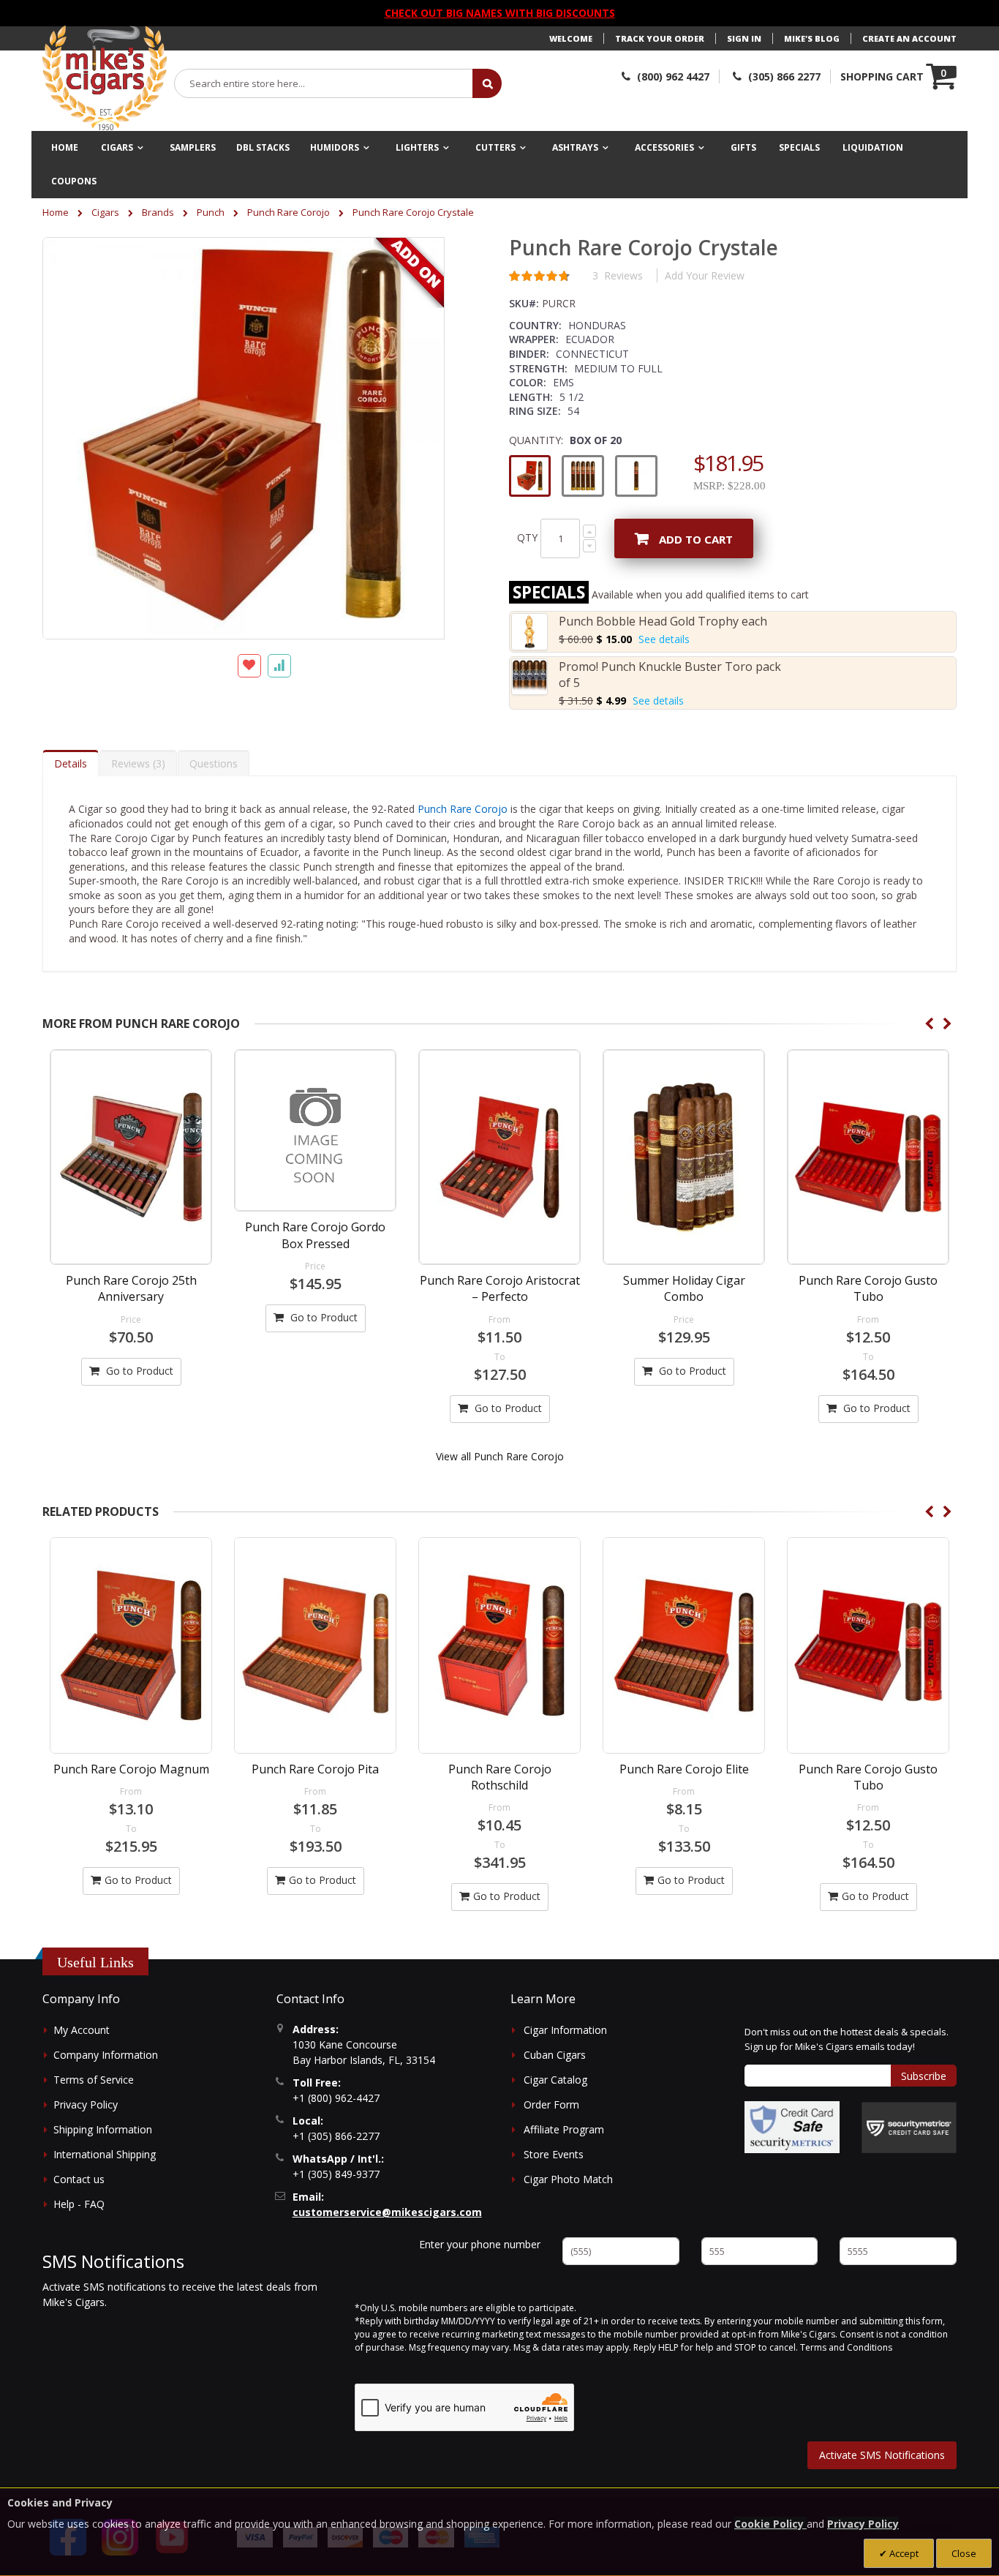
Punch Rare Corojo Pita (315, 1769)
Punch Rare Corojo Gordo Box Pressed (315, 1235)
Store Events (554, 2154)
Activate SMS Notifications (882, 2455)
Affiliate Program (564, 2129)
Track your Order (660, 38)
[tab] (71, 763)
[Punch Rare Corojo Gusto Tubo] (868, 1157)
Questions (214, 763)
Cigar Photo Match (568, 2179)
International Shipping (105, 2154)
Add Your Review (705, 275)
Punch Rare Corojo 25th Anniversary (131, 1288)
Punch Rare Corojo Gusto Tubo (868, 1288)
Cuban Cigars (555, 2055)
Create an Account (909, 38)
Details (71, 763)
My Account (82, 2030)
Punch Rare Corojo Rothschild (500, 1777)
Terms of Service (94, 2080)
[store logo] (105, 78)
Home (56, 212)
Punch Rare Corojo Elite (684, 1769)
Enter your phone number (480, 2244)
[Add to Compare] (279, 666)
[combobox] (324, 83)
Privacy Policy (86, 2104)
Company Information (106, 2055)
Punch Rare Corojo (289, 212)
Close (964, 2553)
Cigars (105, 212)
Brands (158, 212)
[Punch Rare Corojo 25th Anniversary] (131, 1157)
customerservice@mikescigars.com (387, 2212)
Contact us (79, 2179)
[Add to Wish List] (249, 666)
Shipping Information (103, 2129)
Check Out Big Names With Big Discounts (500, 13)
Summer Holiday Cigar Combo (684, 1288)
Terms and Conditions (846, 2347)
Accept (903, 2553)
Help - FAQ (79, 2204)
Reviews (136, 763)
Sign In (744, 38)
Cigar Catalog (555, 2080)
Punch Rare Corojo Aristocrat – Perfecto (500, 1288)
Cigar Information (565, 2030)
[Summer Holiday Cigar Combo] (684, 1157)
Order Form (551, 2104)
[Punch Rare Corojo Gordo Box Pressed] (315, 1130)
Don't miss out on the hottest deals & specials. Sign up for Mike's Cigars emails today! (847, 2039)
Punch (211, 212)
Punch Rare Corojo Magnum (131, 1769)
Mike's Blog (812, 38)
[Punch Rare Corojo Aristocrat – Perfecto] (499, 1157)
